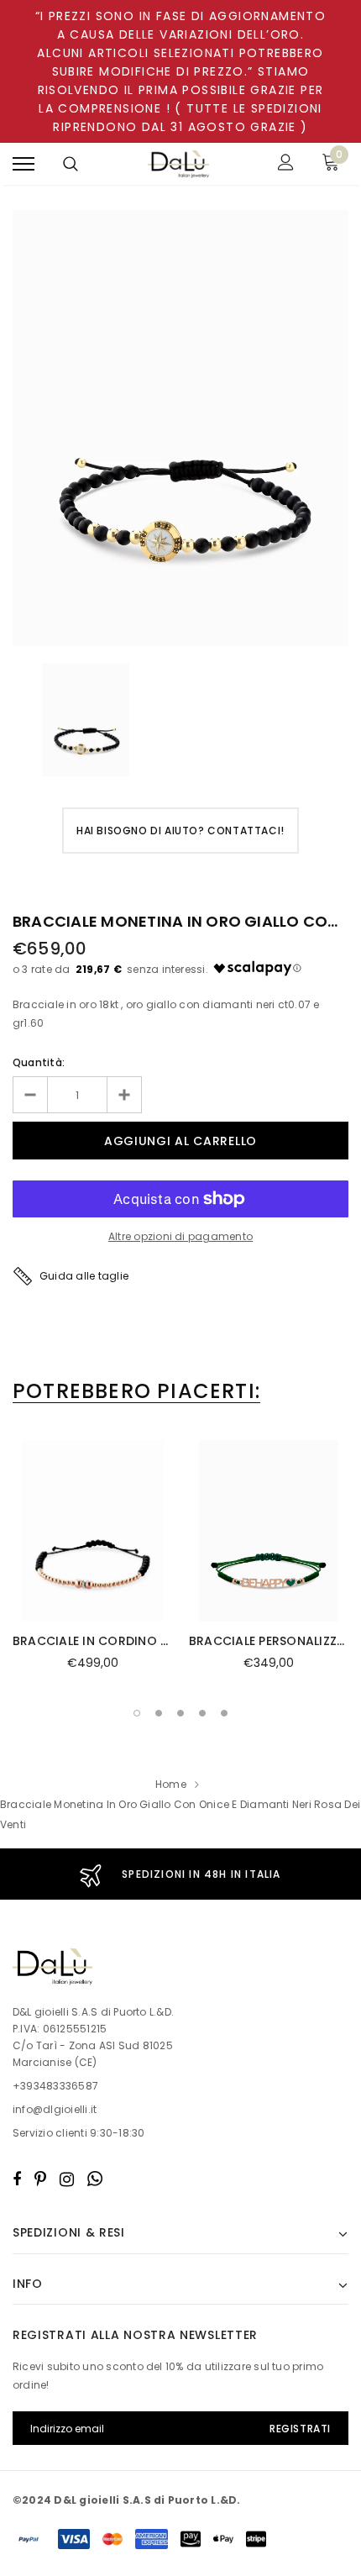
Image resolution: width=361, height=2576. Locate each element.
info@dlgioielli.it (55, 2109)
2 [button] (159, 1713)
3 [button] (180, 1713)
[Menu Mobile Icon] (24, 164)
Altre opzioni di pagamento (180, 1236)
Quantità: (39, 1062)
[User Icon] (286, 164)
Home (171, 1784)
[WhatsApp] (95, 2179)
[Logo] (179, 164)
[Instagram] (67, 2179)
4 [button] (202, 1713)
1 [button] (137, 1713)
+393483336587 (55, 2086)
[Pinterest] (40, 2179)
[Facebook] (17, 2179)
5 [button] (224, 1713)
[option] (180, 428)
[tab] (136, 1391)
